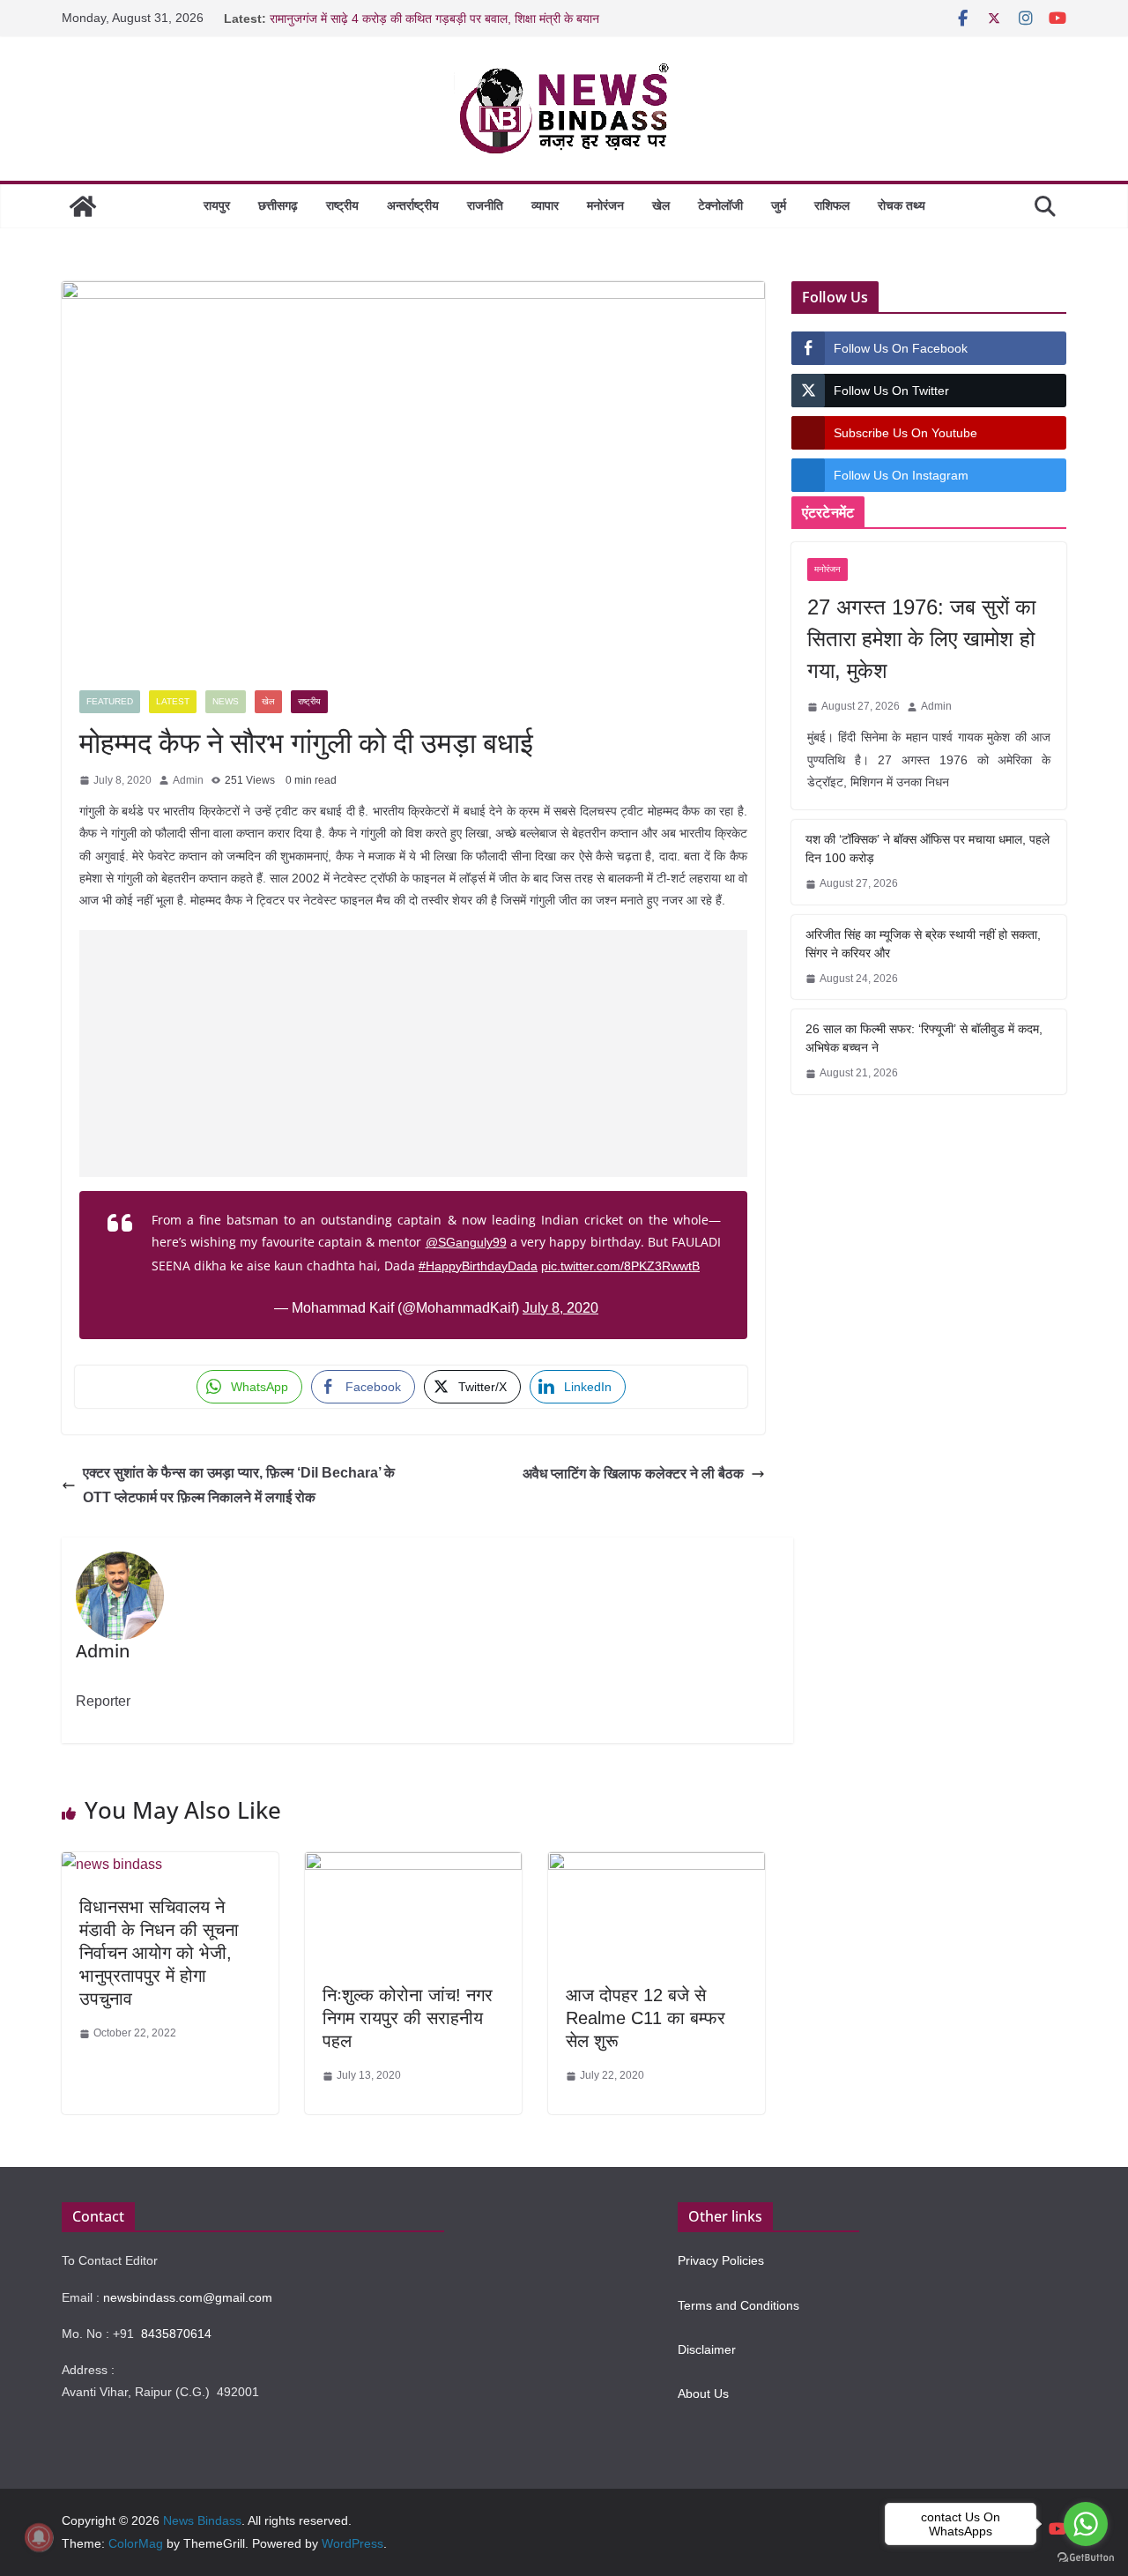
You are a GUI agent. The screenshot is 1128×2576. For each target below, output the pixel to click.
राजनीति (485, 205)
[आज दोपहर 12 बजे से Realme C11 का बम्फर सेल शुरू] (657, 1865)
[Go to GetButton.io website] (1086, 2558)
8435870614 (176, 2334)
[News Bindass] (83, 206)
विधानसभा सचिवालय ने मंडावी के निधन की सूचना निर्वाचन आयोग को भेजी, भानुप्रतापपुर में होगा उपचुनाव (159, 1953)
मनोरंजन (605, 205)
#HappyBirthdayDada (478, 1266)
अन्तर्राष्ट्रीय (413, 205)
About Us (703, 2394)
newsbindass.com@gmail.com (188, 2297)
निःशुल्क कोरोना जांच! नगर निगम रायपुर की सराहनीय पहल (408, 2018)
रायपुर (217, 205)
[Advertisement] (414, 1053)
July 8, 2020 (560, 1308)
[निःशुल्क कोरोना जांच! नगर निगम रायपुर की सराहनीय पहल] (413, 1865)
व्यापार (545, 205)
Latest (173, 701)
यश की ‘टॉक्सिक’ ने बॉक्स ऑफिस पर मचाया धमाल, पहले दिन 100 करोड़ (928, 849)
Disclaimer (707, 2349)
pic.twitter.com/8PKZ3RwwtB (620, 1266)
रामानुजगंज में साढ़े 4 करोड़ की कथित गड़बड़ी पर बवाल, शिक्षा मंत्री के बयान (434, 19)
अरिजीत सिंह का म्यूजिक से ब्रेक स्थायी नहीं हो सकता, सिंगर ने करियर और (923, 944)
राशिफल (832, 205)
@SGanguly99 (466, 1242)
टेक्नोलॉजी (720, 205)
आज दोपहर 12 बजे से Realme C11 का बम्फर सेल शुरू (646, 2018)
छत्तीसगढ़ (278, 205)
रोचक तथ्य (902, 205)
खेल (661, 205)
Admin (188, 780)
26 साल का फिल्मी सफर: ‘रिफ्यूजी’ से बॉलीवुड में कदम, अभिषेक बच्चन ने (924, 1038)
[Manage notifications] (39, 2537)
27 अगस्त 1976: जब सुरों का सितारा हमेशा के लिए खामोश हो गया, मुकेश (921, 639)
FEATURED (110, 701)
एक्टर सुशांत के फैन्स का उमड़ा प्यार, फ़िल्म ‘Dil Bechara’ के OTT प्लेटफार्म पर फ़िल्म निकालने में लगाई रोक (239, 1485)
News (226, 701)
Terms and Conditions (738, 2305)
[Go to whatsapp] (1086, 2524)
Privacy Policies (721, 2260)
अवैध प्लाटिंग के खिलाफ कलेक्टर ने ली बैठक (633, 1474)
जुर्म (779, 205)
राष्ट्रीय (342, 205)
